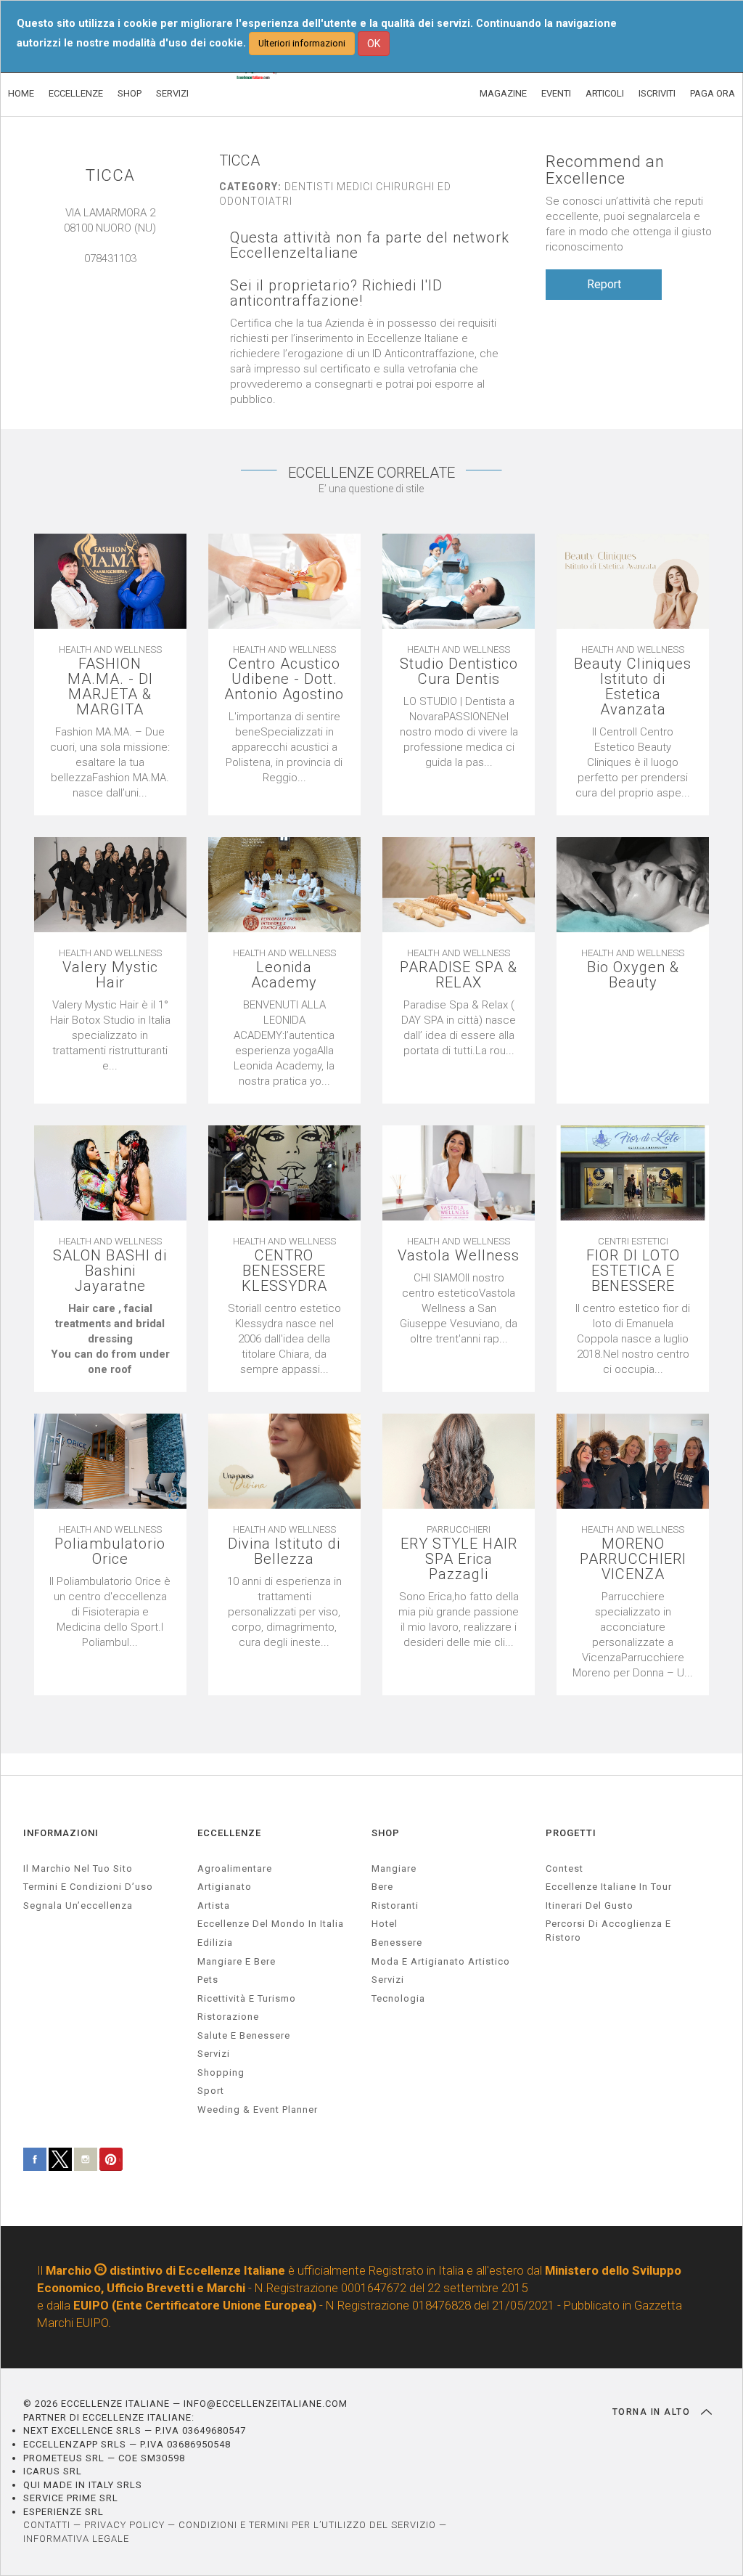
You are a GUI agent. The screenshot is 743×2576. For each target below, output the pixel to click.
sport (211, 2091)
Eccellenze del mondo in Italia (271, 1924)
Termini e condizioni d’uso (88, 1887)
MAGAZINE (503, 93)
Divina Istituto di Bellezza (284, 1552)
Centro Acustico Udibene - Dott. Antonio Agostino (284, 679)
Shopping (221, 2072)
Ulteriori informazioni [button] (302, 43)
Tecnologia (398, 1998)
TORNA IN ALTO (653, 2412)
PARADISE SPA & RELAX (459, 975)
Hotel (385, 1924)
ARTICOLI (605, 93)
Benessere (397, 1943)
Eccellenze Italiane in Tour (609, 1887)
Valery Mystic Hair (110, 975)
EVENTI (556, 93)
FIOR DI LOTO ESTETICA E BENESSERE (633, 1271)
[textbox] (110, 1339)
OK (374, 44)
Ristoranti (395, 1905)
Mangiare (394, 1868)
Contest (565, 1868)
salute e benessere (244, 2035)
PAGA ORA (713, 93)
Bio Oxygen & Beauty (633, 975)
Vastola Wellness (459, 1256)
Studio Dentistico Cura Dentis (459, 672)
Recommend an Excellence (605, 170)
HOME (21, 93)
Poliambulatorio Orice (110, 1552)
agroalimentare (235, 1868)
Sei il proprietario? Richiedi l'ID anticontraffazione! (336, 293)
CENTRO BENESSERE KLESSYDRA (284, 1271)
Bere (382, 1887)
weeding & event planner (258, 2110)
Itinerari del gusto (590, 1905)
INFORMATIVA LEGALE (76, 2539)
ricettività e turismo (247, 1998)
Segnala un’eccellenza (78, 1905)
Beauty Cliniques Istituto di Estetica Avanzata (633, 687)
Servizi (388, 1980)
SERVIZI (172, 93)
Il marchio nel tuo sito (78, 1868)
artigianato (225, 1887)
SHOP (130, 93)
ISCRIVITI (657, 93)
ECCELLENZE (76, 93)
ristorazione (228, 2017)
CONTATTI (47, 2525)
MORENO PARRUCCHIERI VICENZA (633, 1559)
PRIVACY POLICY (124, 2525)
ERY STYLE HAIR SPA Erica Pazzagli (459, 1559)
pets (208, 1980)
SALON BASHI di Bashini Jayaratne (110, 1271)
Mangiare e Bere (237, 1961)
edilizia (215, 1943)
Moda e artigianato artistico (441, 1961)
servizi (214, 2054)
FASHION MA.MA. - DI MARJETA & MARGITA (110, 687)
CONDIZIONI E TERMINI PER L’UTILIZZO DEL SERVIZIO (307, 2525)
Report (604, 284)
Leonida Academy (284, 975)
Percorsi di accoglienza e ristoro (608, 1931)
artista (214, 1905)
